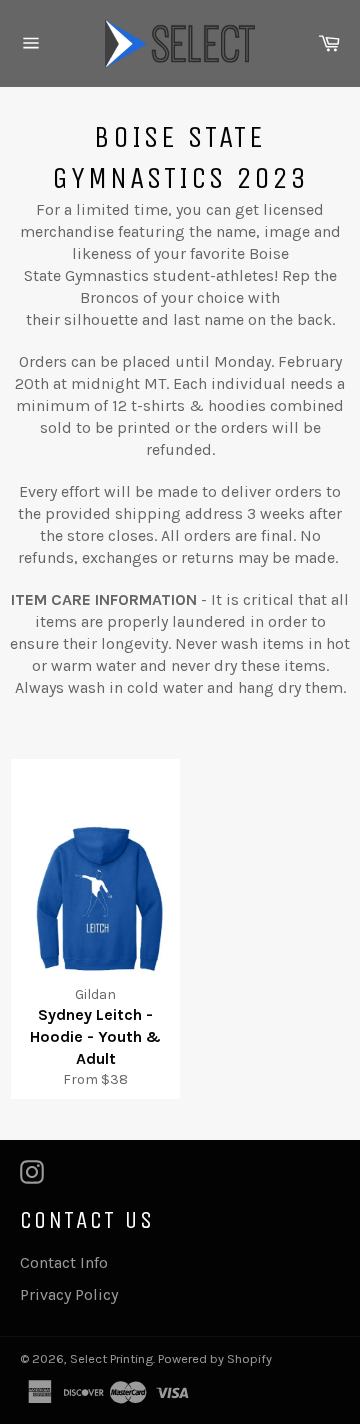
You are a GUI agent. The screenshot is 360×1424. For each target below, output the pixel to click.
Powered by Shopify (215, 1358)
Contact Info (64, 1262)
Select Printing (111, 1358)
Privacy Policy (69, 1294)
